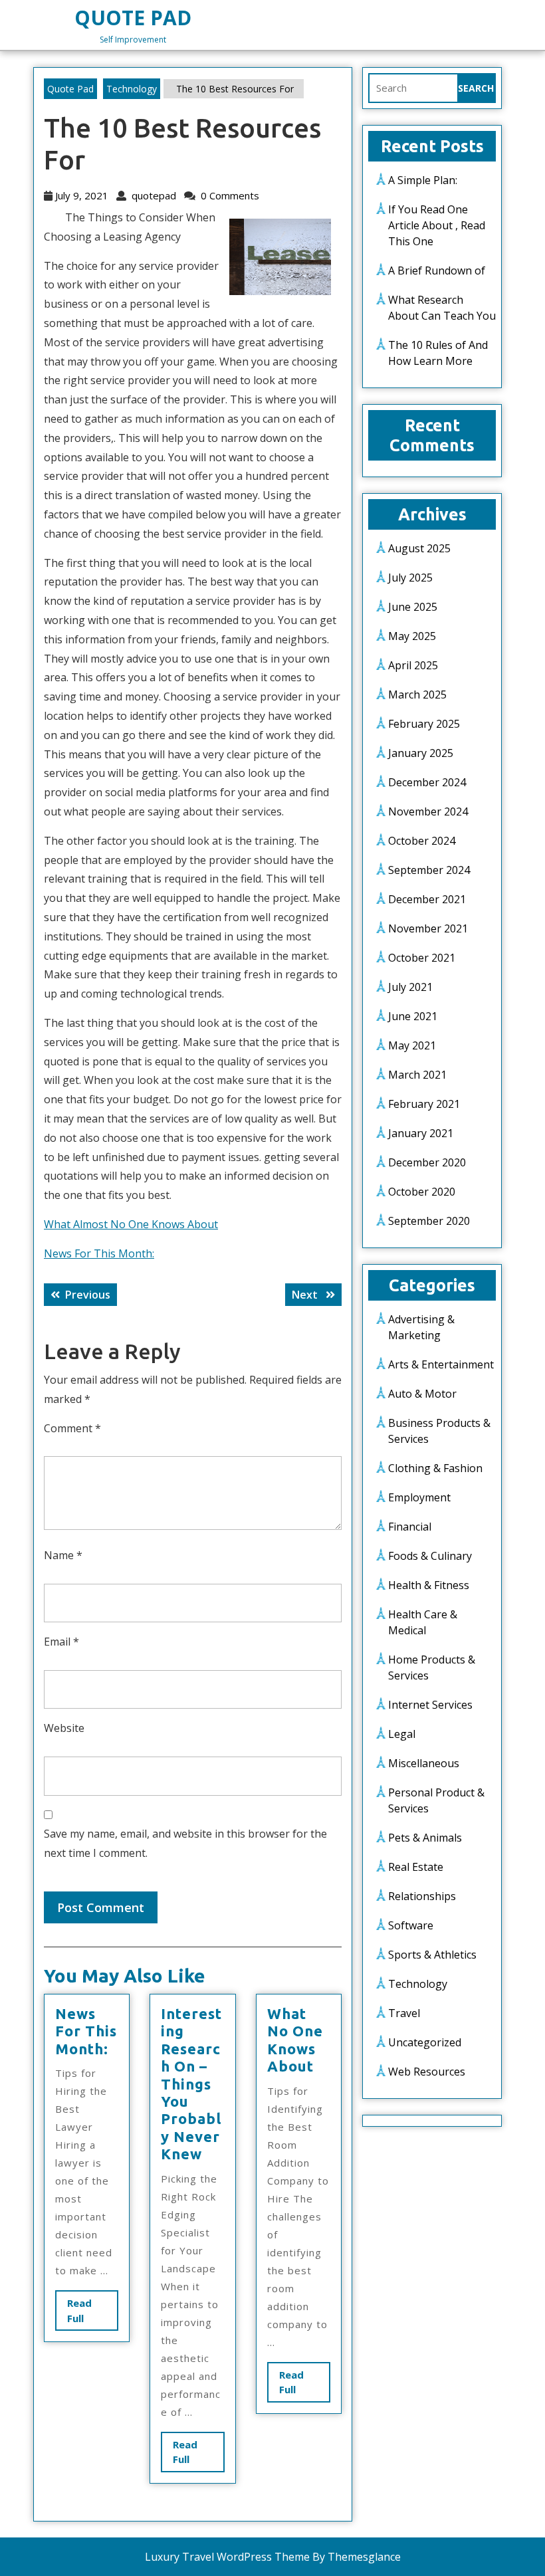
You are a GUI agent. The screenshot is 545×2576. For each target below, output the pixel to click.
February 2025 (424, 724)
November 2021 (428, 928)
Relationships (422, 1896)
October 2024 (422, 841)
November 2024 (428, 811)
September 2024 (429, 870)
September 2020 (429, 1221)
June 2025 (413, 607)
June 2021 (413, 1016)
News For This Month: (99, 1253)
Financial (410, 1527)
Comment (72, 1428)
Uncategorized (425, 2042)
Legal (402, 1734)
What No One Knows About (295, 2040)
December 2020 (427, 1162)
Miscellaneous (424, 1763)
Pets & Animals (425, 1838)
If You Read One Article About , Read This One (437, 225)
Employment (419, 1497)
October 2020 (422, 1192)
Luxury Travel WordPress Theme (227, 2557)
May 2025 (412, 636)
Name (63, 1555)
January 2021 (421, 1133)
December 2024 (427, 782)
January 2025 (421, 753)
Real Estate (416, 1867)
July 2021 (410, 987)
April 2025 (413, 665)
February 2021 (424, 1104)
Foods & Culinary (430, 1556)
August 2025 (419, 548)
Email (61, 1642)
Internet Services (430, 1705)
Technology (132, 89)
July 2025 (410, 578)
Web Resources (427, 2072)
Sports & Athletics (432, 1955)
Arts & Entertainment (441, 1364)
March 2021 (417, 1075)
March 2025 (417, 695)
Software (411, 1925)
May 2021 (412, 1045)
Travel (404, 2013)
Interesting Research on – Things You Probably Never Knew (191, 2084)
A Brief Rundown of (437, 270)
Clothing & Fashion (435, 1468)
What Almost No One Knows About (131, 1224)
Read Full (87, 2313)
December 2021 (427, 899)
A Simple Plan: (423, 180)
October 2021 (422, 958)
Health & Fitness (429, 1585)
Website (64, 1728)
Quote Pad (133, 18)
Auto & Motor (422, 1394)
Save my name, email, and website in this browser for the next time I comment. (185, 1843)
